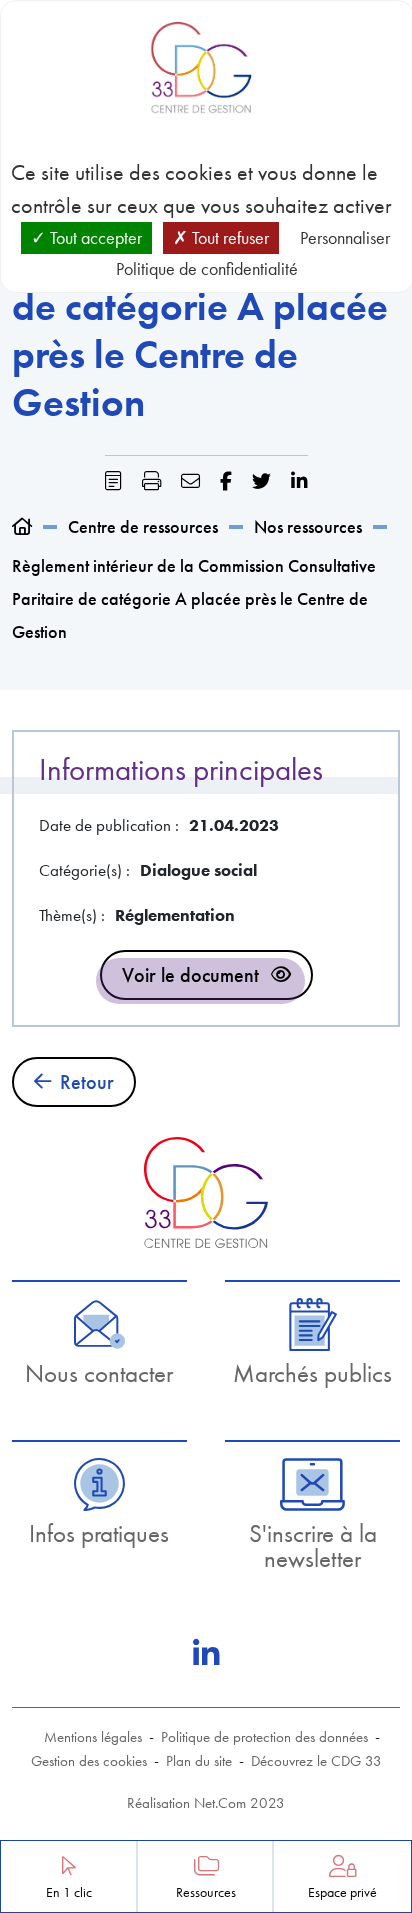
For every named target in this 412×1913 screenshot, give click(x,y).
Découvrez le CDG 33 (316, 1761)
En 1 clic (69, 1892)
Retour (87, 1082)
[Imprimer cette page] (151, 481)
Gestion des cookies (89, 1761)
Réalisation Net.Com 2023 (206, 1803)
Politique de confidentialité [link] (207, 268)
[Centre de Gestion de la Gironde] (205, 1192)
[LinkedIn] (206, 1654)
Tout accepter (94, 237)
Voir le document (190, 975)
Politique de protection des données (264, 1737)
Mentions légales (93, 1737)
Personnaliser (345, 237)
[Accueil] (22, 526)
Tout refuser (228, 237)
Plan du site (199, 1761)
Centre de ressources (143, 526)
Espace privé (342, 1892)
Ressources (206, 1892)
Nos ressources (308, 526)
